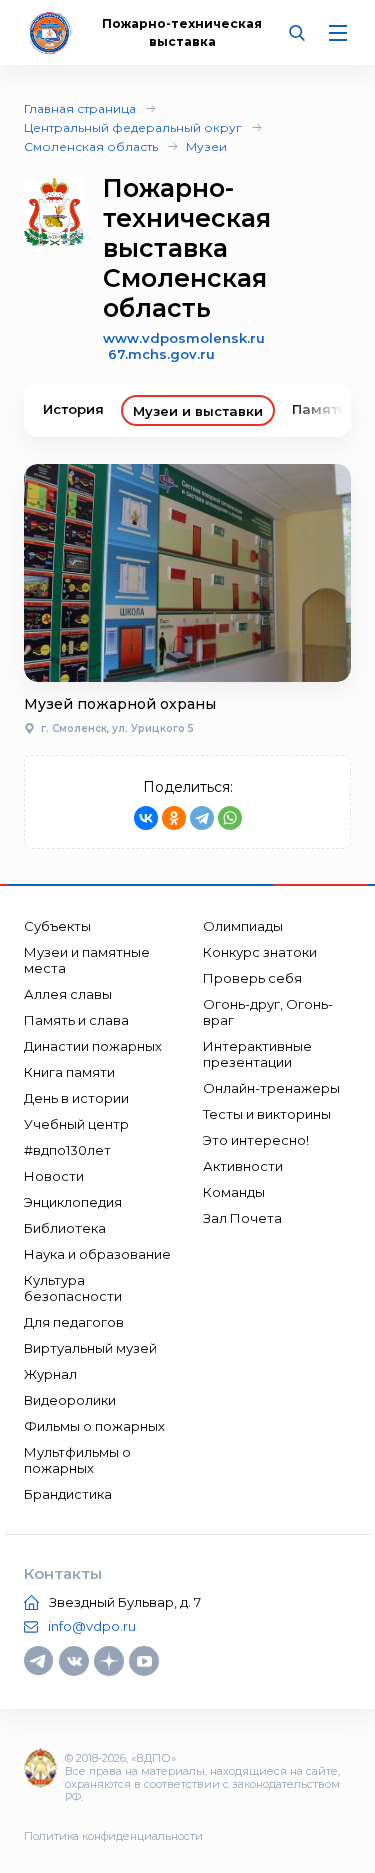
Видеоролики (70, 1400)
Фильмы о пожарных (94, 1426)
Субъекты (57, 926)
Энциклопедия (73, 1202)
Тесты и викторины (267, 1114)
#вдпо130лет (67, 1150)
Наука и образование (97, 1254)
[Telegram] (202, 818)
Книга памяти (69, 1072)
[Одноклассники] (174, 818)
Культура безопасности (73, 1288)
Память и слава (76, 1020)
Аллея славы (68, 994)
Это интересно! (256, 1140)
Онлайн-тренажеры (271, 1088)
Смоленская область (91, 146)
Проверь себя (252, 978)
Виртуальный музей (90, 1348)
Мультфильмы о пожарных (77, 1460)
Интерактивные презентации (257, 1054)
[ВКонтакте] (146, 818)
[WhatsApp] (230, 818)
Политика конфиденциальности (113, 1836)
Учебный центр (76, 1124)
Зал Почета (242, 1218)
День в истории (76, 1098)
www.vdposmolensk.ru (184, 338)
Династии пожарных (93, 1046)
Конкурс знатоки (260, 952)
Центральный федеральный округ (133, 127)
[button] (319, 410)
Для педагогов (74, 1322)
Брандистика (68, 1494)
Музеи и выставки (198, 411)
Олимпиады (243, 926)
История (73, 409)
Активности (243, 1166)
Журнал (50, 1374)
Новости (54, 1176)
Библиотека (65, 1228)
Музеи (206, 146)
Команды (234, 1192)
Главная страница (80, 108)
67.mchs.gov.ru (161, 354)
